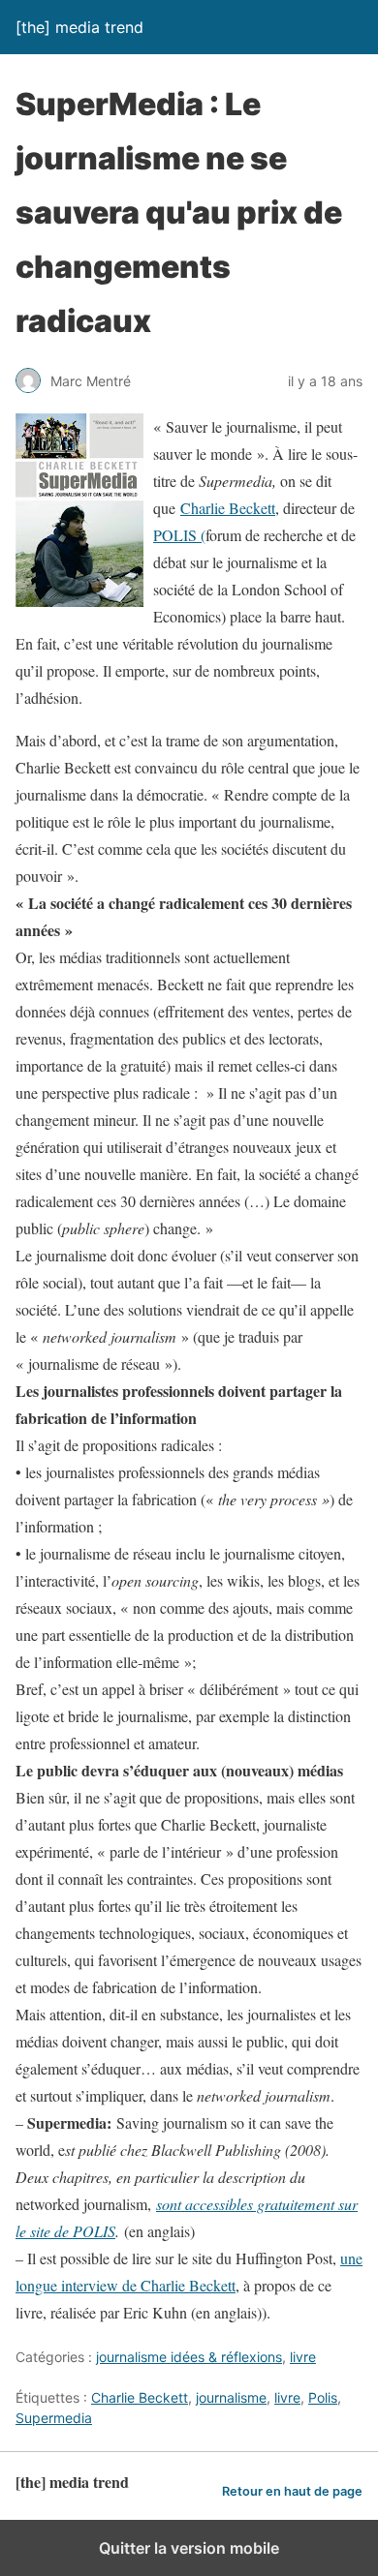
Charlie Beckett (228, 508)
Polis (323, 2397)
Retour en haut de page (292, 2491)
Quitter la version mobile (189, 2548)
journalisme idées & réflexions (189, 2357)
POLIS (175, 535)
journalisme (231, 2397)
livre (303, 2357)
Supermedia (54, 2418)
